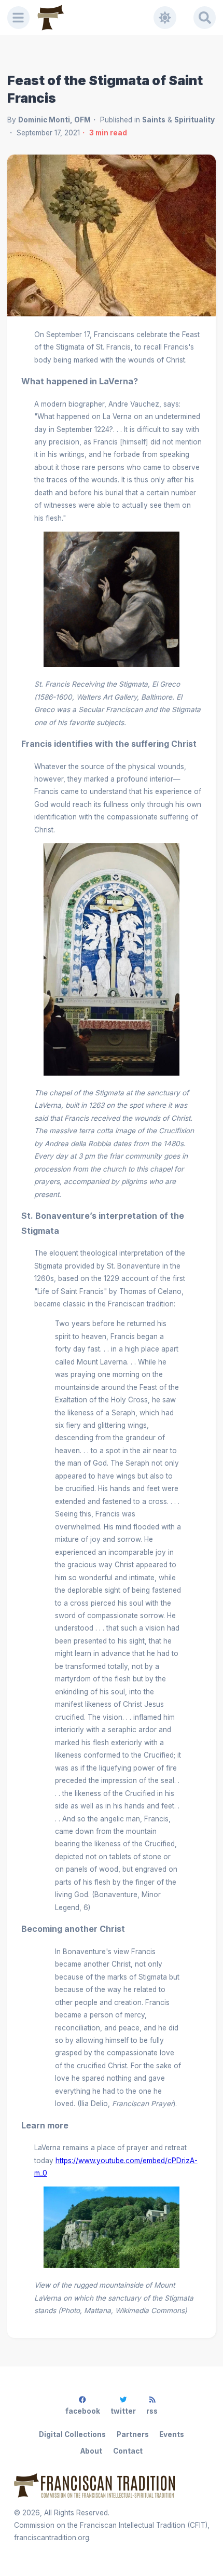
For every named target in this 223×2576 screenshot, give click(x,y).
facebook (83, 2411)
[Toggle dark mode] (165, 18)
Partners (133, 2434)
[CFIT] (51, 18)
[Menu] (19, 18)
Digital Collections (72, 2434)
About (91, 2451)
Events (172, 2434)
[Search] (205, 18)
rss (152, 2411)
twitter (123, 2411)
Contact (128, 2451)
